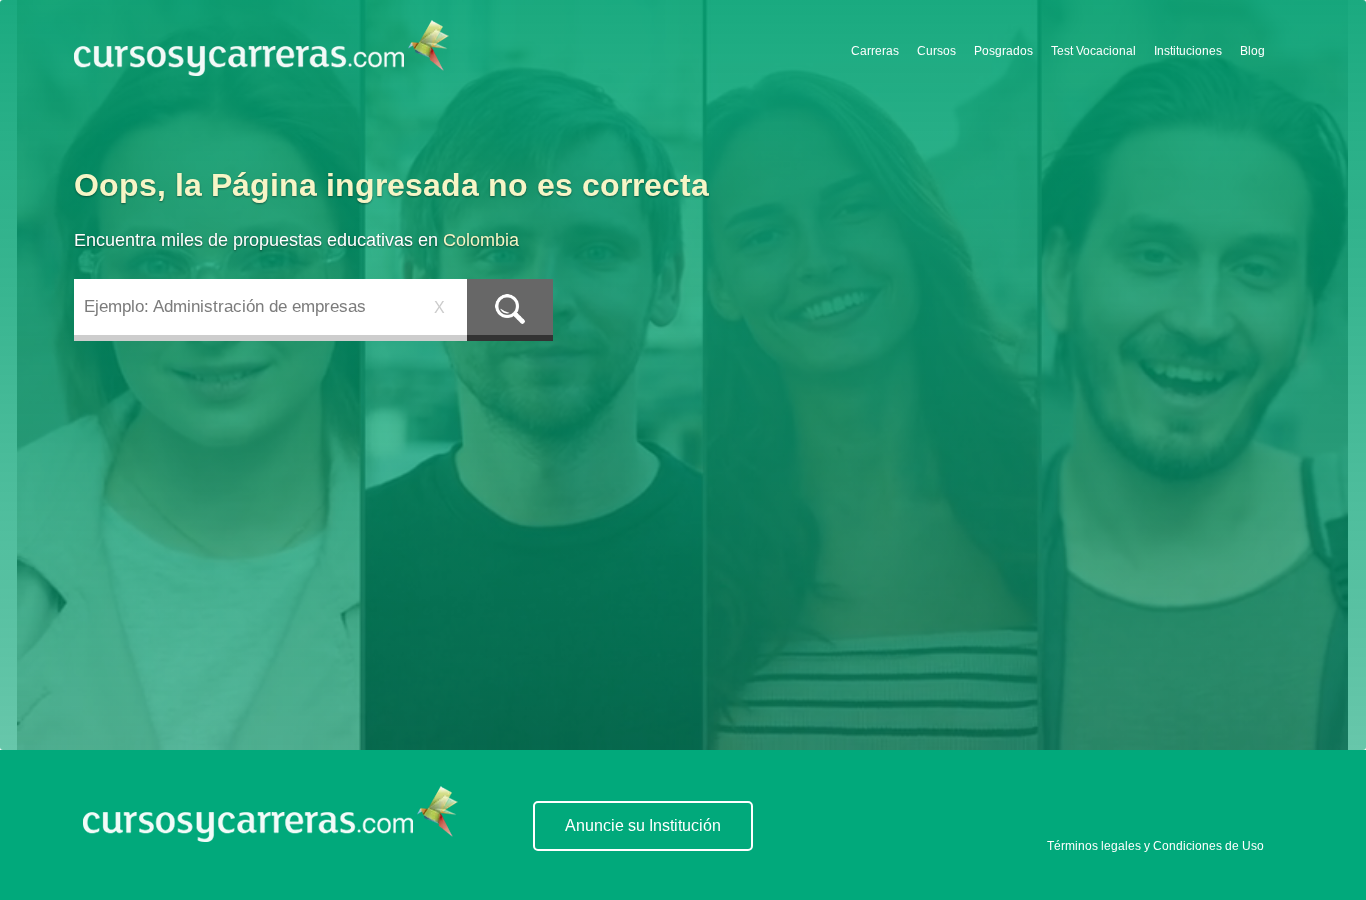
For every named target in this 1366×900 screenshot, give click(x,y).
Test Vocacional (1093, 51)
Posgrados (1003, 51)
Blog (1252, 51)
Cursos (936, 51)
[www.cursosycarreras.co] (270, 836)
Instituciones (1188, 51)
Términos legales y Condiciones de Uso (1155, 846)
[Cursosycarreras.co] (261, 49)
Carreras (875, 51)
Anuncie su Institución (643, 825)
